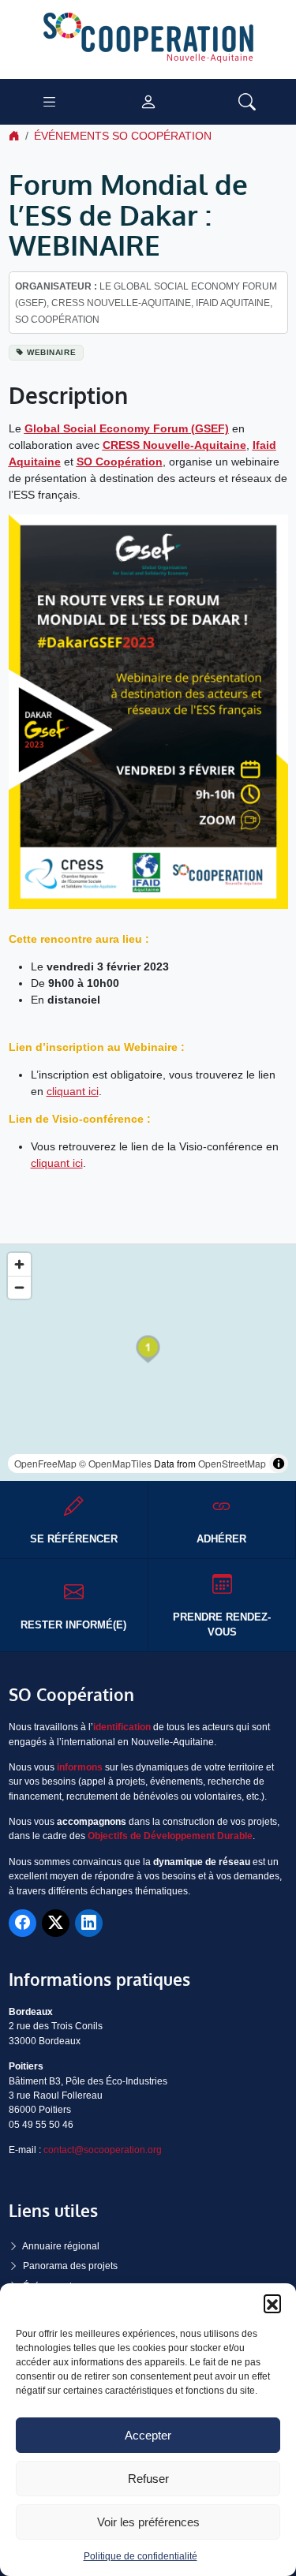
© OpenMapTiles (115, 1463)
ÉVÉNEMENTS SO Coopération (123, 136)
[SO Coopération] (148, 39)
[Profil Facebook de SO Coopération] (22, 1923)
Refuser (148, 2479)
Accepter (148, 2435)
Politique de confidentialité (141, 2556)
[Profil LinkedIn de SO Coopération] (89, 1923)
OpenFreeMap (45, 1463)
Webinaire (51, 352)
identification (122, 1727)
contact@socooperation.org (103, 2150)
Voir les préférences (148, 2522)
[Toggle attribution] (279, 1464)
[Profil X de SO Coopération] (56, 1923)
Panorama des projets (70, 2266)
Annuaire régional (61, 2246)
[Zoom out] (19, 1287)
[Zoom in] (19, 1264)
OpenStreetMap (232, 1463)
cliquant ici (73, 1091)
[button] (272, 2303)
